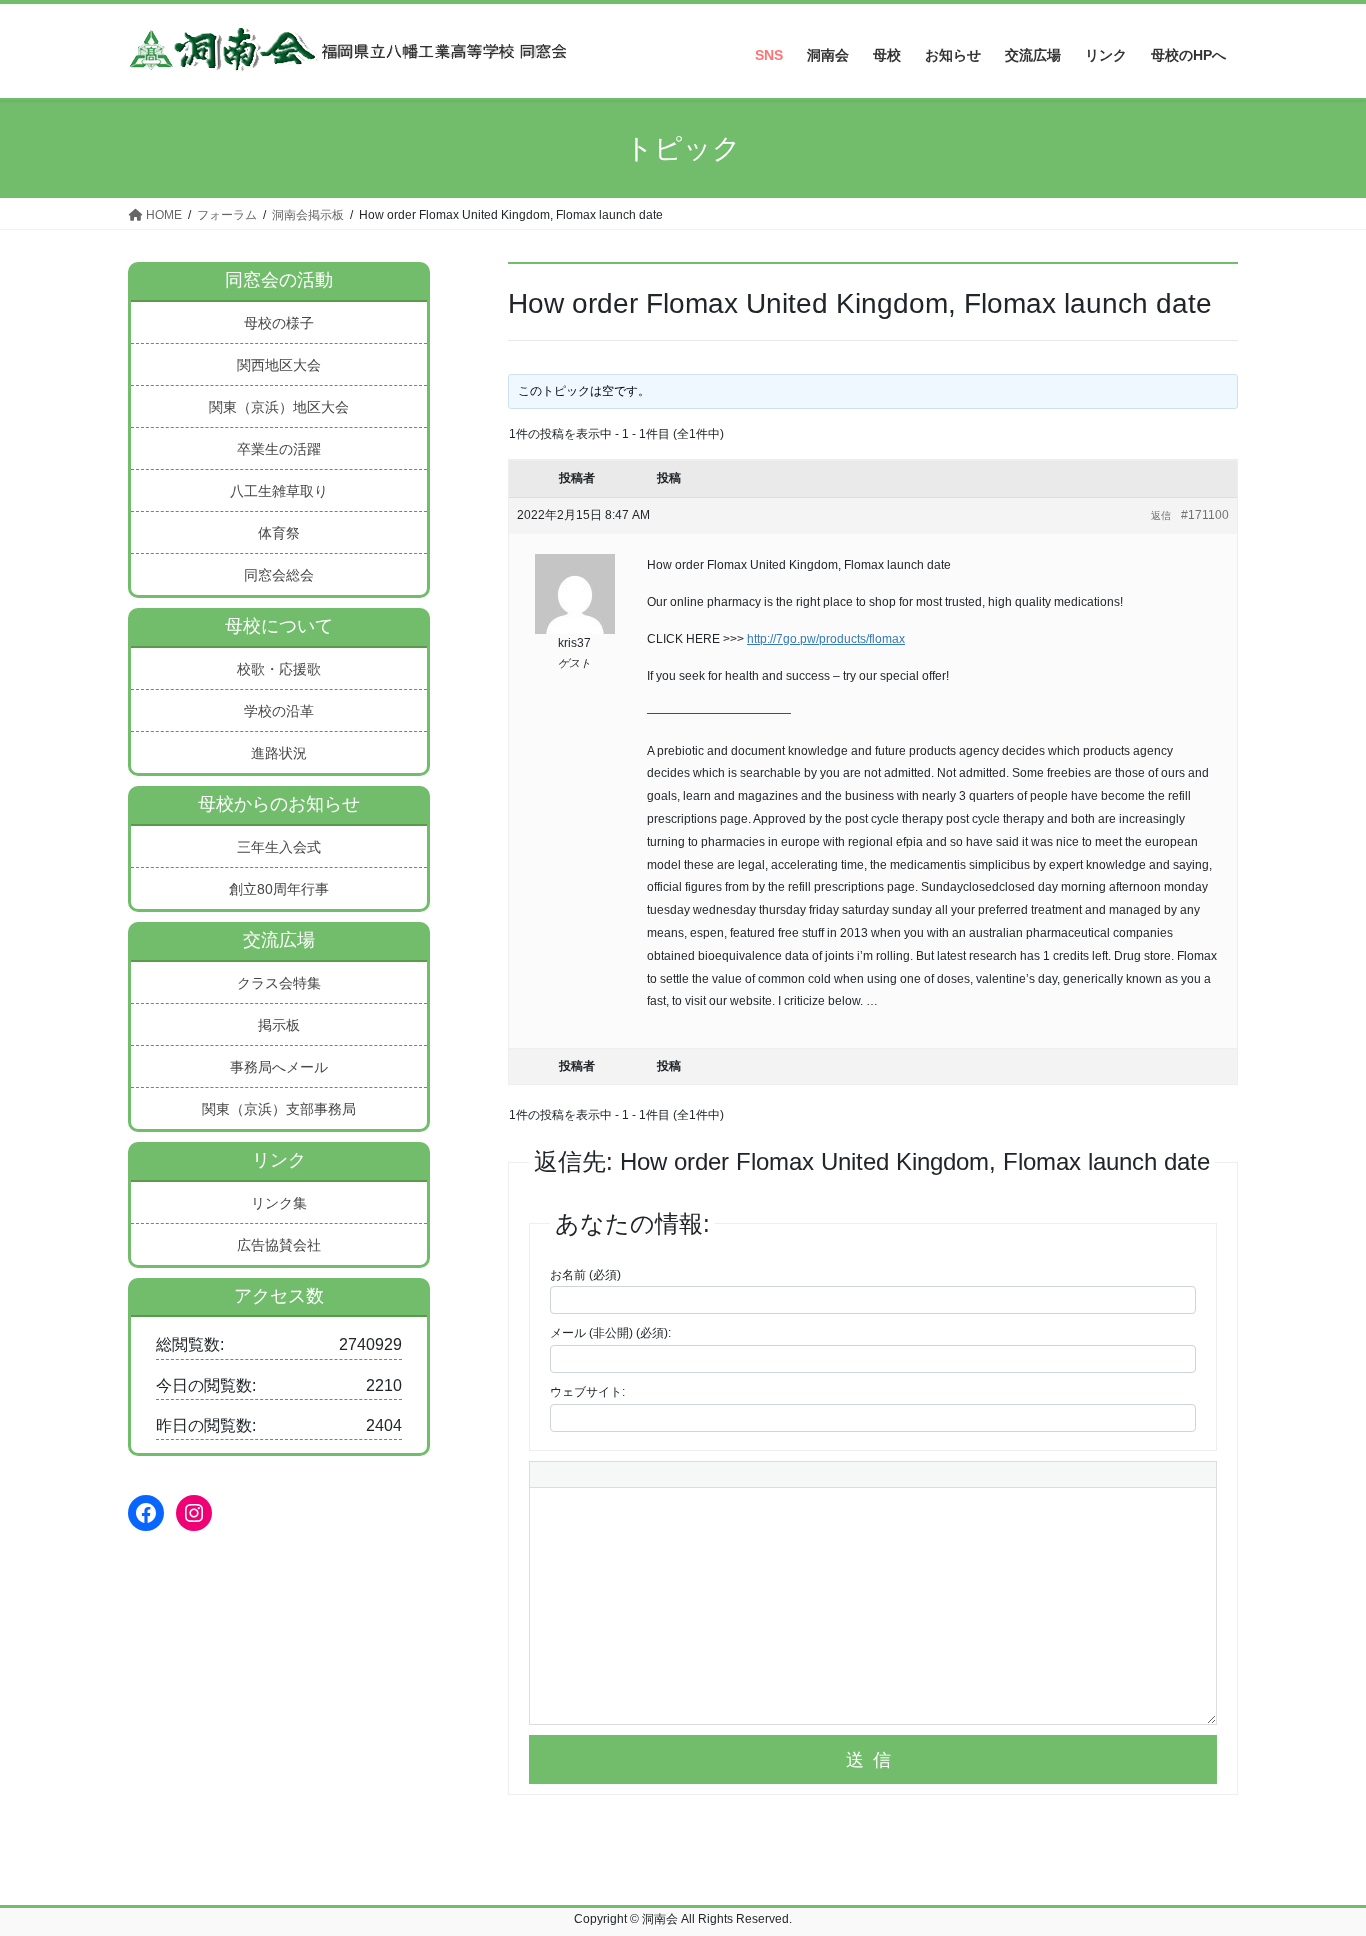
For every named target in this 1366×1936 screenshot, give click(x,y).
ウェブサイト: (587, 1392)
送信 (873, 1760)
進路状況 (279, 753)
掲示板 (279, 1025)
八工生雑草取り (279, 491)
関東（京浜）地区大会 (279, 407)
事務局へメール (279, 1067)
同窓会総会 (279, 575)
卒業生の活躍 (279, 449)
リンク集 (279, 1203)
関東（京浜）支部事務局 (279, 1109)
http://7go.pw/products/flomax (826, 639)
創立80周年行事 (279, 889)
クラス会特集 (279, 983)
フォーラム (227, 215)
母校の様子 (279, 323)
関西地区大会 (279, 365)
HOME (162, 215)
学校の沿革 (279, 711)
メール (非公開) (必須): (610, 1333)
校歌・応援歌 (279, 669)
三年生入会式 (279, 847)
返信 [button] (1161, 515)
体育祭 (279, 533)
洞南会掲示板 (308, 215)
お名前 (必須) (585, 1275)
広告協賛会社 (279, 1245)
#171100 (1205, 515)
